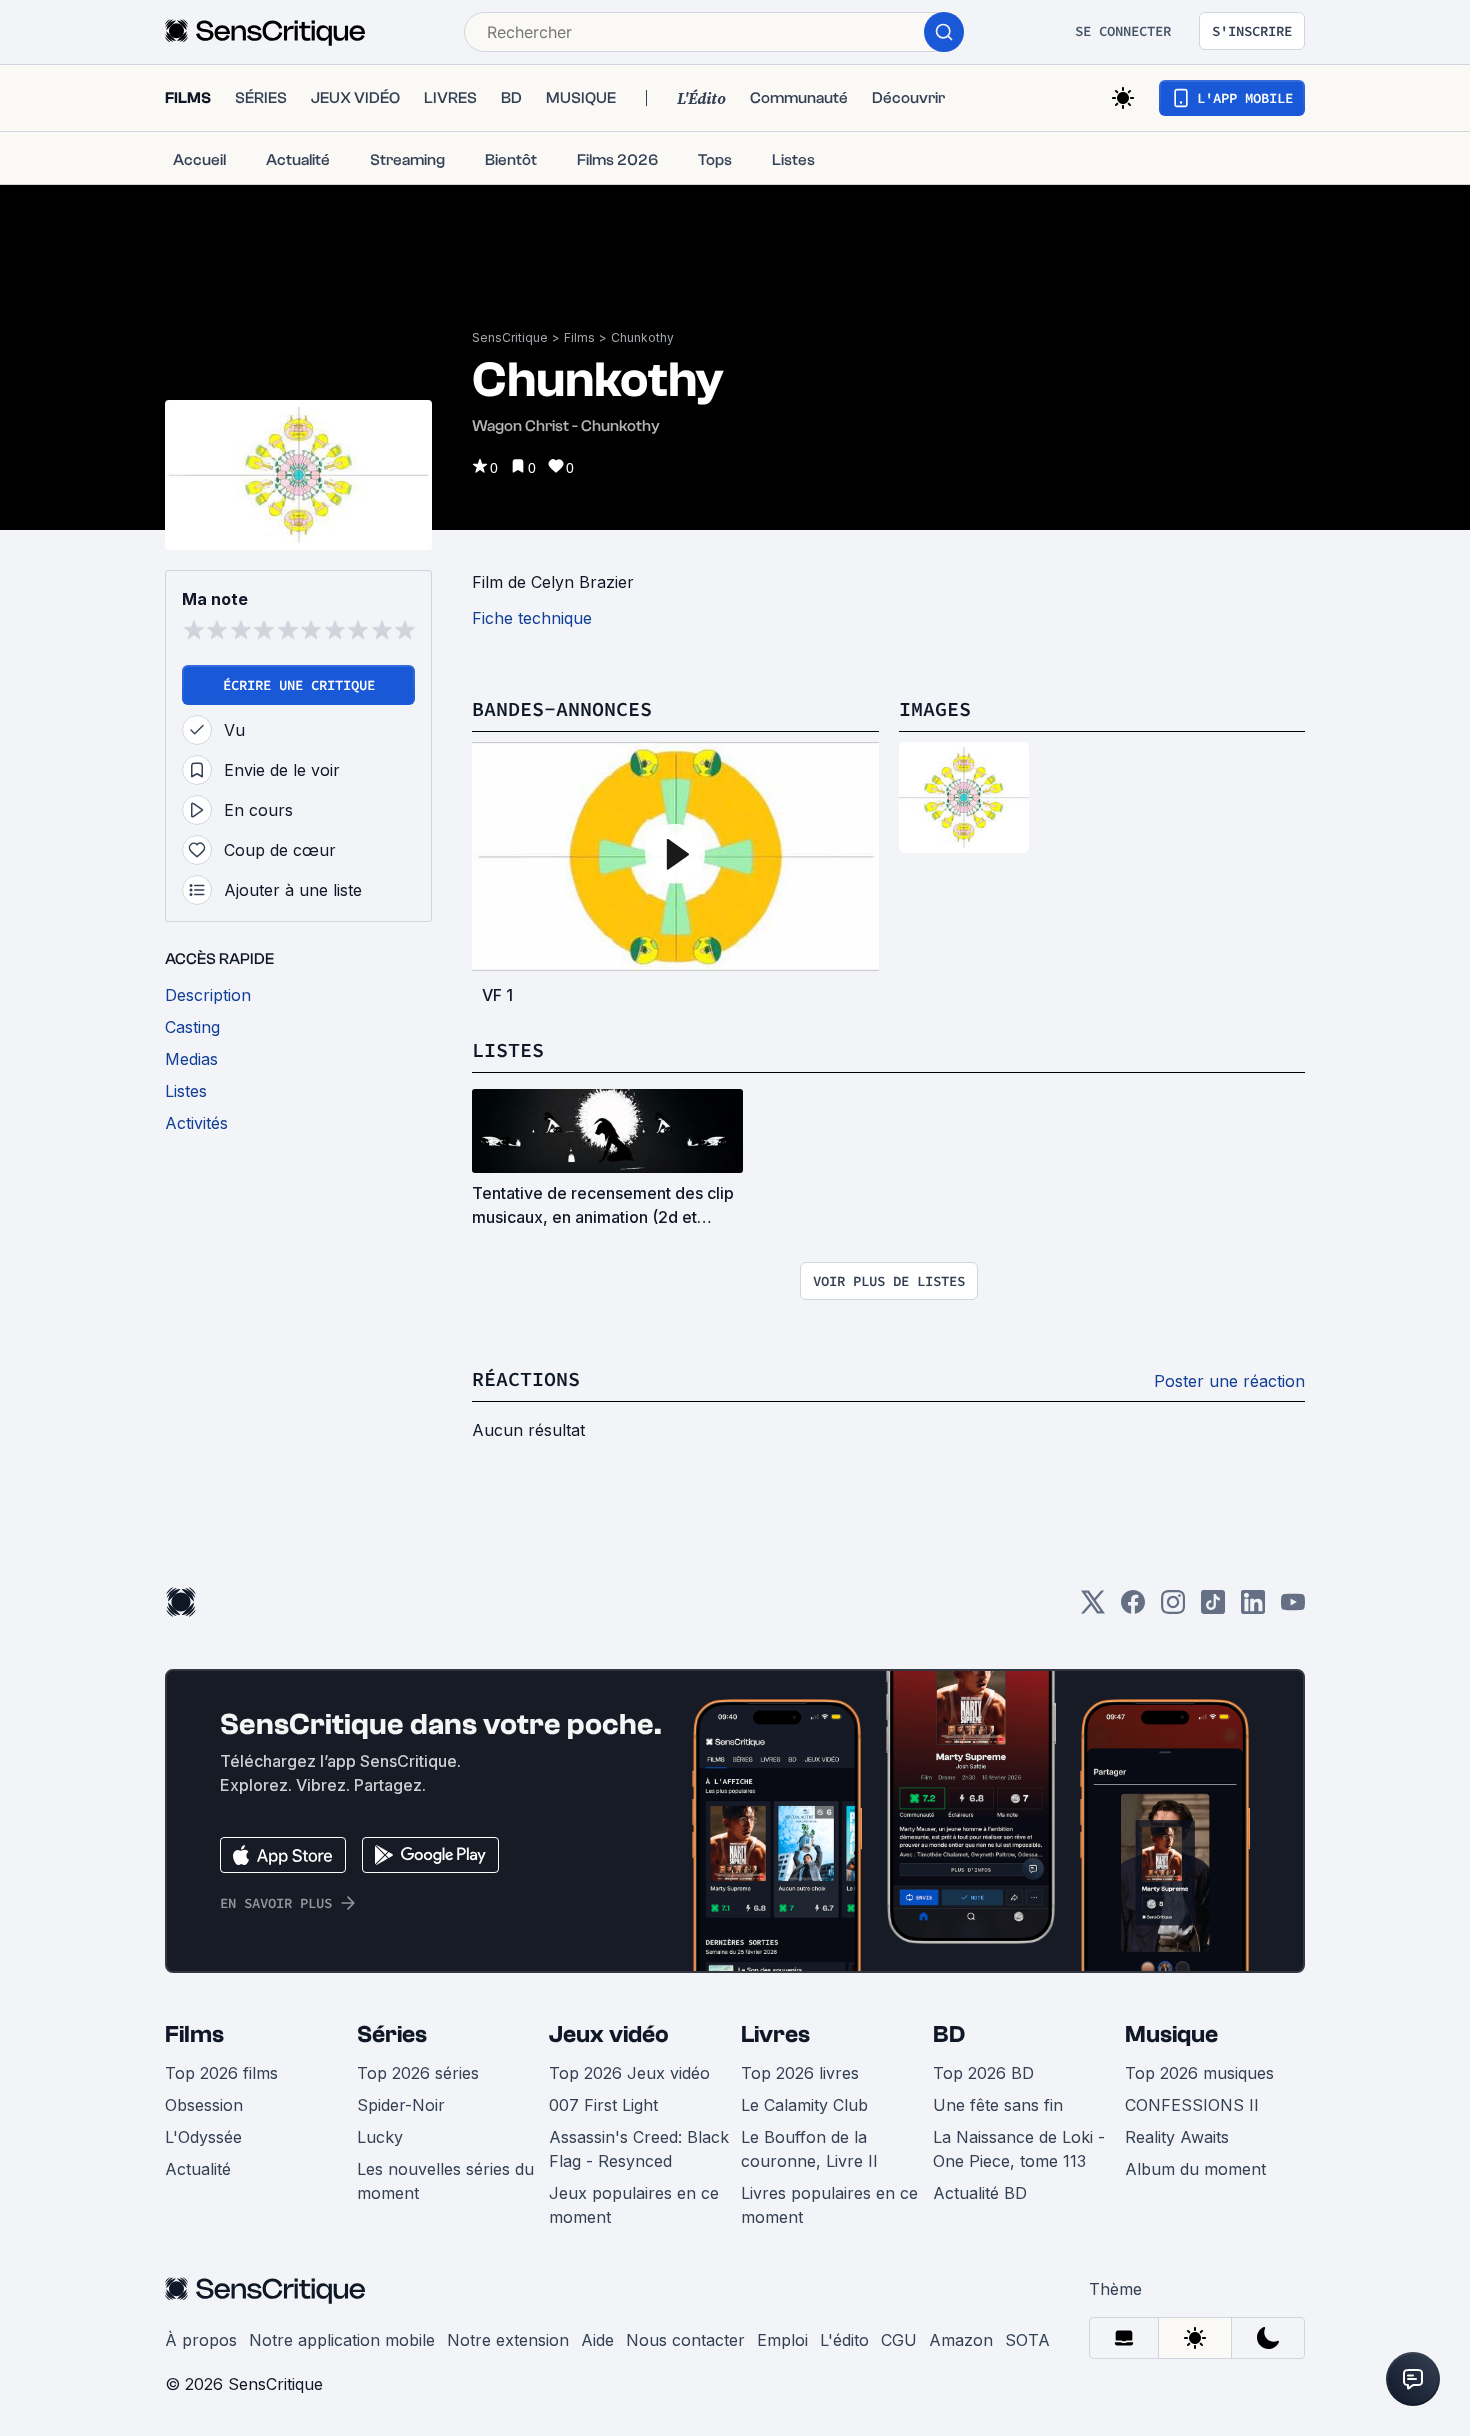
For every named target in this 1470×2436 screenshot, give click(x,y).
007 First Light (603, 2105)
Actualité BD (980, 2193)
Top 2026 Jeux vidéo (629, 2073)
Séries (392, 2034)
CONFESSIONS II (1192, 2105)
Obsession (204, 2105)
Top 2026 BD (983, 2073)
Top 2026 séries (418, 2073)
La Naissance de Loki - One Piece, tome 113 (1019, 2149)
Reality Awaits (1177, 2137)
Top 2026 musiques (1199, 2073)
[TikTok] (1213, 1608)
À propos (201, 2340)
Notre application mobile (342, 2340)
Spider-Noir (401, 2105)
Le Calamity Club (804, 2105)
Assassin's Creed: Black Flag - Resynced (639, 2149)
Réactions (526, 1378)
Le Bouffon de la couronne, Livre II (809, 2149)
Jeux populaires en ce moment (634, 2205)
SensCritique (510, 337)
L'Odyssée (203, 2137)
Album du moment (1195, 2169)
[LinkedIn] (1253, 1608)
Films (579, 337)
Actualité (198, 2169)
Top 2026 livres (800, 2073)
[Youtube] (1293, 1608)
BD (949, 2034)
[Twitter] (1093, 1608)
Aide (597, 2340)
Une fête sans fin (998, 2105)
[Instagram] (1173, 1608)
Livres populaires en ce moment (829, 2205)
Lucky (380, 2137)
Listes (508, 1049)
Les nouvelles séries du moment (445, 2181)
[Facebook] (1133, 1608)
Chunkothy (642, 337)
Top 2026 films (221, 2073)
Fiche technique (532, 618)
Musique (1171, 2034)
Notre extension (508, 2340)
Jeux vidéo (609, 2034)
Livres (775, 2034)
